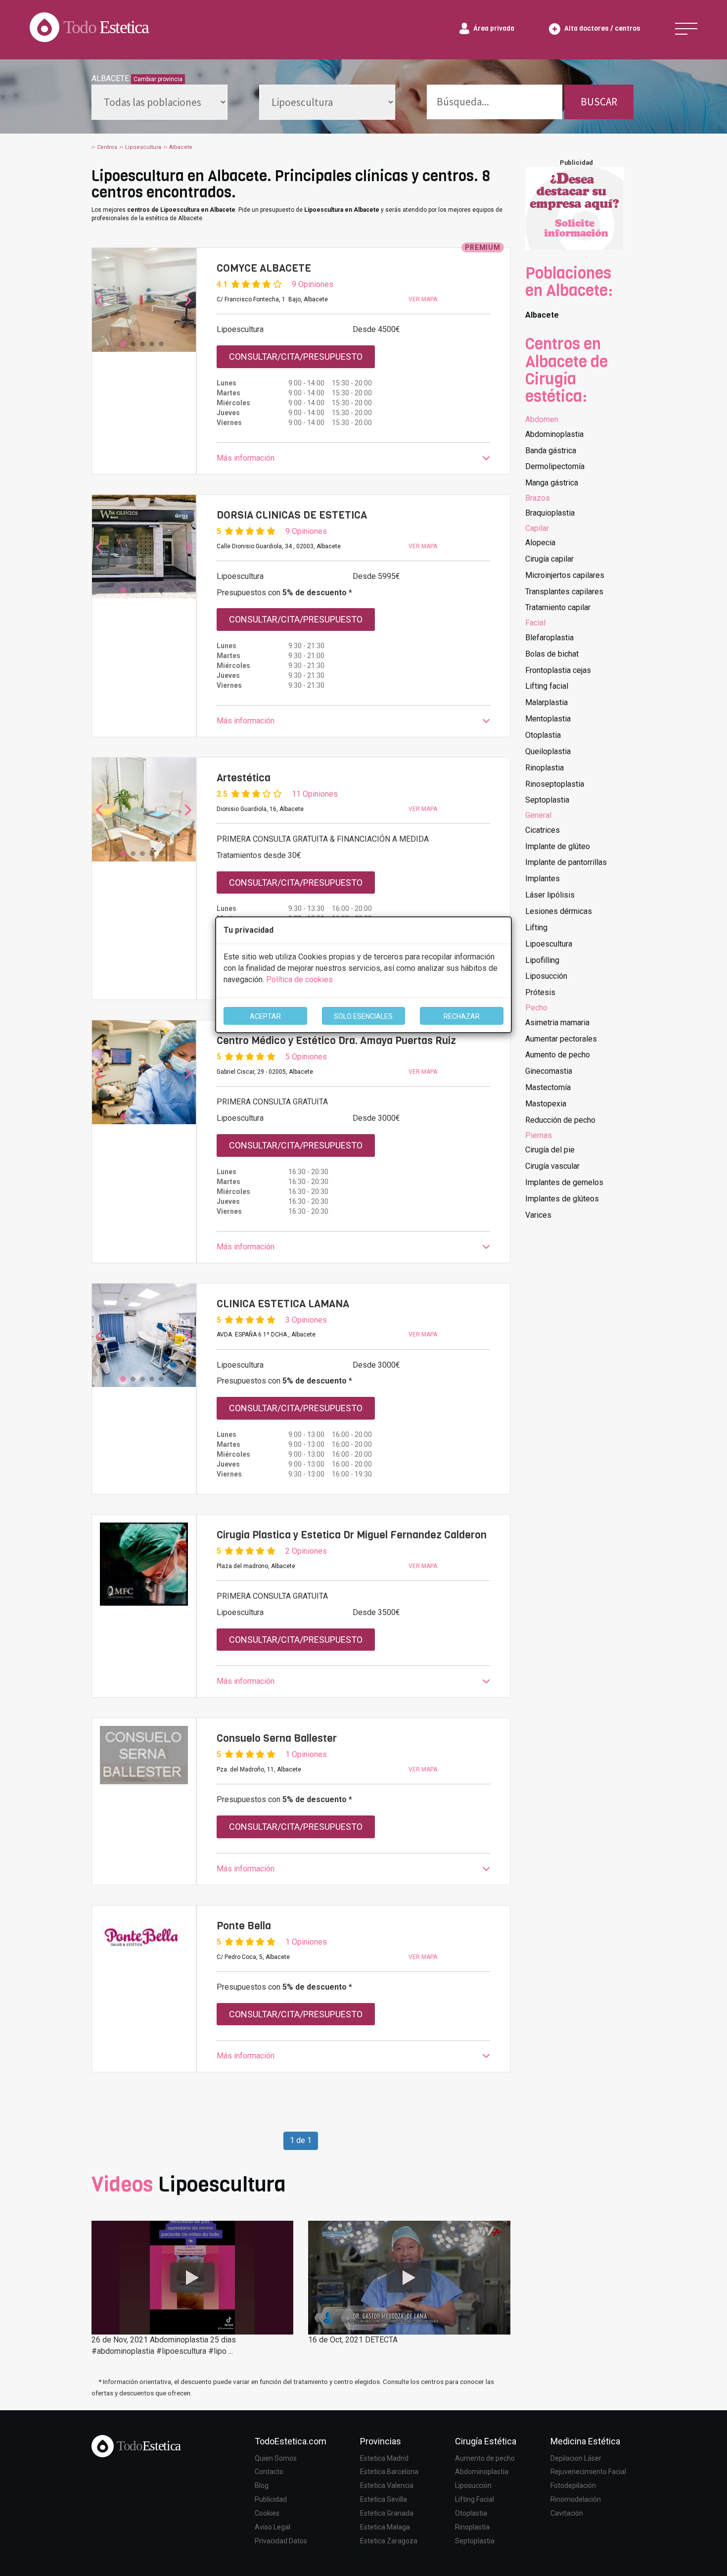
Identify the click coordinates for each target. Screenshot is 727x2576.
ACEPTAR (265, 1016)
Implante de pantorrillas (566, 862)
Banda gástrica (551, 451)
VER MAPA (423, 299)
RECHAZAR (462, 1016)
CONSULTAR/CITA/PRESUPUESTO (296, 357)
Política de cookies (299, 979)
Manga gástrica (552, 483)
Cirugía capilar (549, 559)
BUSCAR (599, 102)
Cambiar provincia (158, 79)
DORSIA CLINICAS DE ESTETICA (292, 515)
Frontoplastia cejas (558, 670)
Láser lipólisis (550, 895)
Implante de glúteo (558, 846)
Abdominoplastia (554, 434)
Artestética (244, 778)
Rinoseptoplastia (555, 784)
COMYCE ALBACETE (264, 268)
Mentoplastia (548, 719)
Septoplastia (547, 800)
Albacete (542, 315)
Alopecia (540, 543)
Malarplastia (546, 702)
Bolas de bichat (552, 654)
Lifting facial (547, 686)
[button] (353, 458)
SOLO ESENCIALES (363, 1016)
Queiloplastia (548, 751)
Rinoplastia (545, 768)
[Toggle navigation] (686, 29)
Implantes (543, 879)
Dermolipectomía (555, 466)
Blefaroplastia (549, 638)
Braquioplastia (550, 513)
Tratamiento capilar (558, 607)
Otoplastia (543, 735)
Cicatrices (543, 830)
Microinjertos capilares (565, 575)
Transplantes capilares (564, 592)
